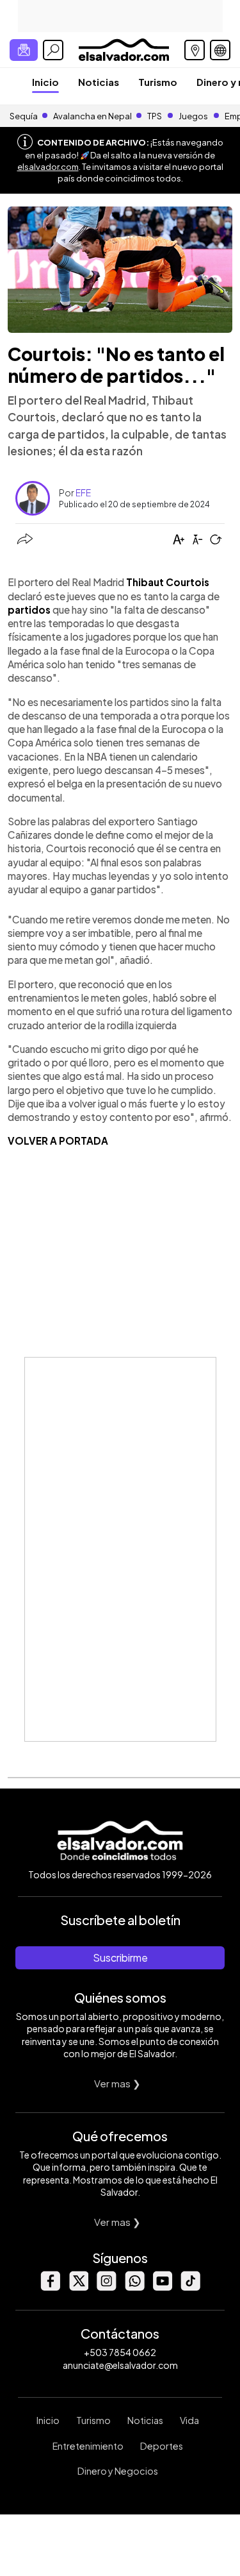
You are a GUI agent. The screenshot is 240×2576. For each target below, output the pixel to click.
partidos (29, 610)
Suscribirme (120, 1957)
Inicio (45, 82)
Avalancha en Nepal (92, 116)
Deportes (162, 2446)
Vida (189, 2420)
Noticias (99, 82)
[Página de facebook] (50, 2287)
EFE (83, 492)
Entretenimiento (88, 2446)
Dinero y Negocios (118, 2471)
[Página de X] (78, 2287)
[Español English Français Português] (220, 50)
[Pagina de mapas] (195, 50)
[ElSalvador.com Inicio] (124, 48)
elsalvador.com (48, 167)
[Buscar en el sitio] (53, 50)
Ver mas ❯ (117, 2083)
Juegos (193, 116)
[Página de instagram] (106, 2287)
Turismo (158, 82)
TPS (155, 116)
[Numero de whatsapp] (134, 2287)
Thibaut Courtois (168, 582)
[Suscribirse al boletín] (24, 50)
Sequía (24, 116)
